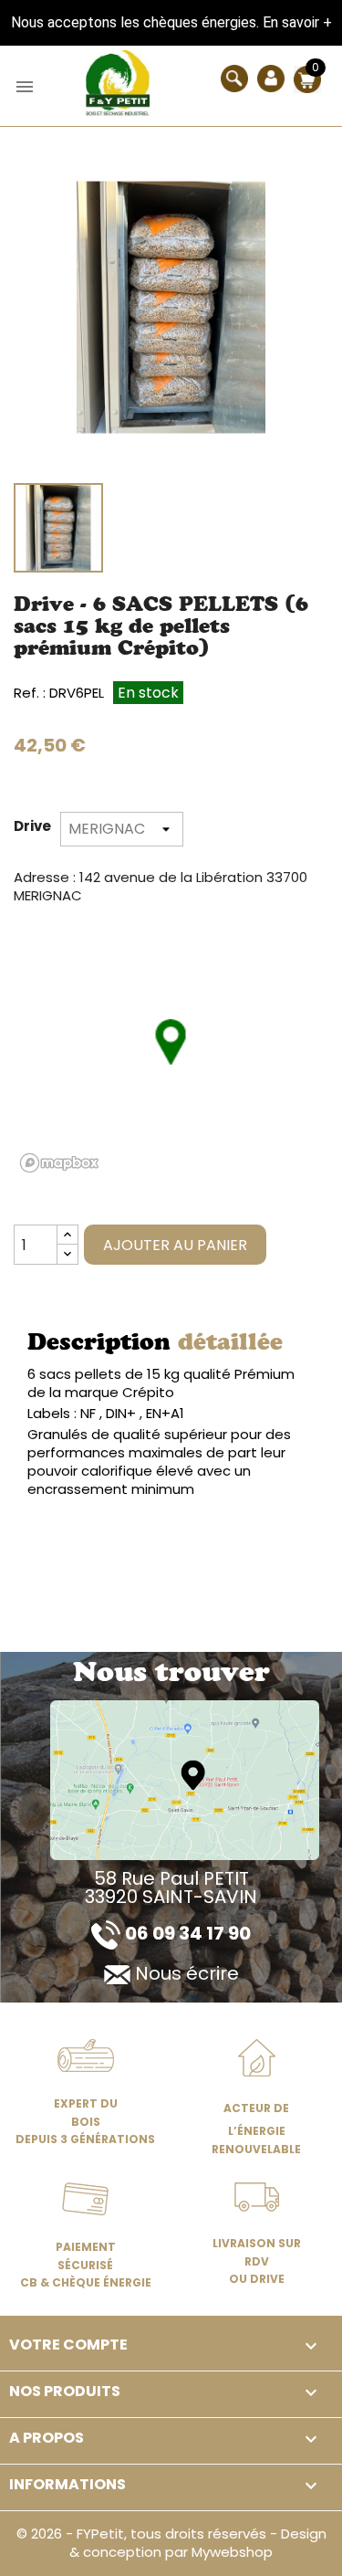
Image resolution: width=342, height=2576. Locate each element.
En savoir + (297, 22)
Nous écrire (187, 1973)
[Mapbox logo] (59, 1163)
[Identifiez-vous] (271, 77)
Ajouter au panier (175, 1245)
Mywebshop (232, 2552)
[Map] (185, 1779)
